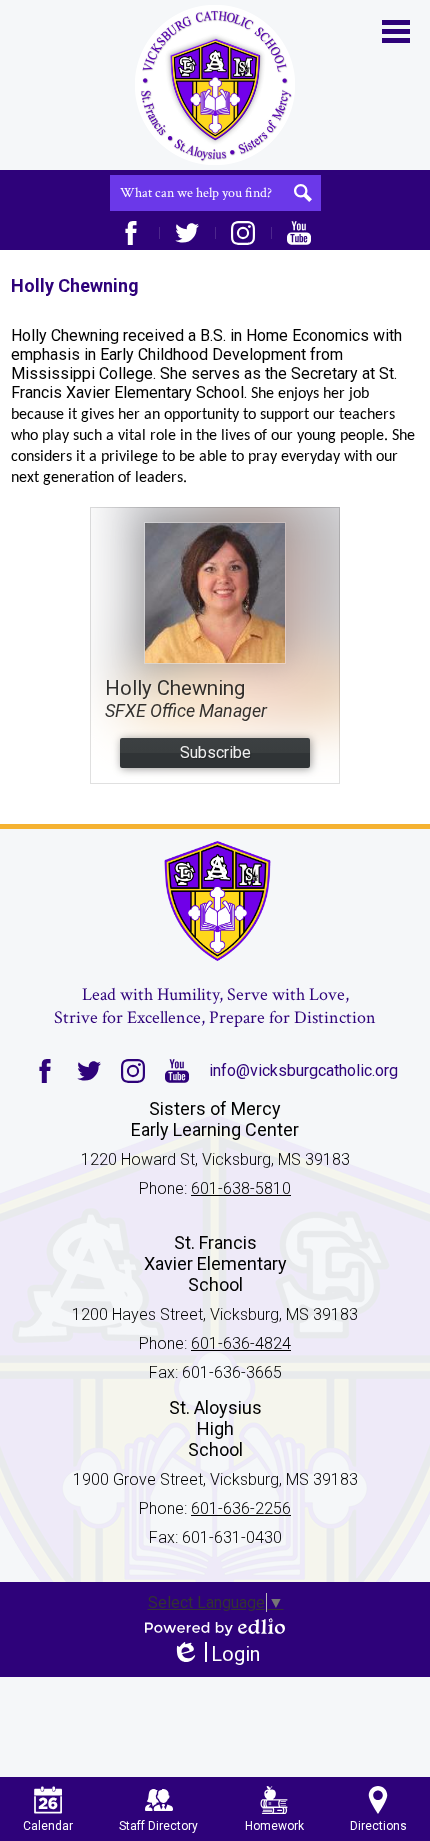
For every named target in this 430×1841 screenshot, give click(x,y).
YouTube (299, 233)
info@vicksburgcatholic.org (303, 1070)
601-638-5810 (241, 1188)
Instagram (243, 233)
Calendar (48, 1826)
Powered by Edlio (215, 1627)
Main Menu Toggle (396, 31)
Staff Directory (158, 1826)
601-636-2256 (241, 1508)
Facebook (131, 233)
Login (215, 1654)
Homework (274, 1826)
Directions (378, 1826)
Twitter (187, 233)
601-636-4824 (241, 1343)
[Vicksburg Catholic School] (215, 85)
